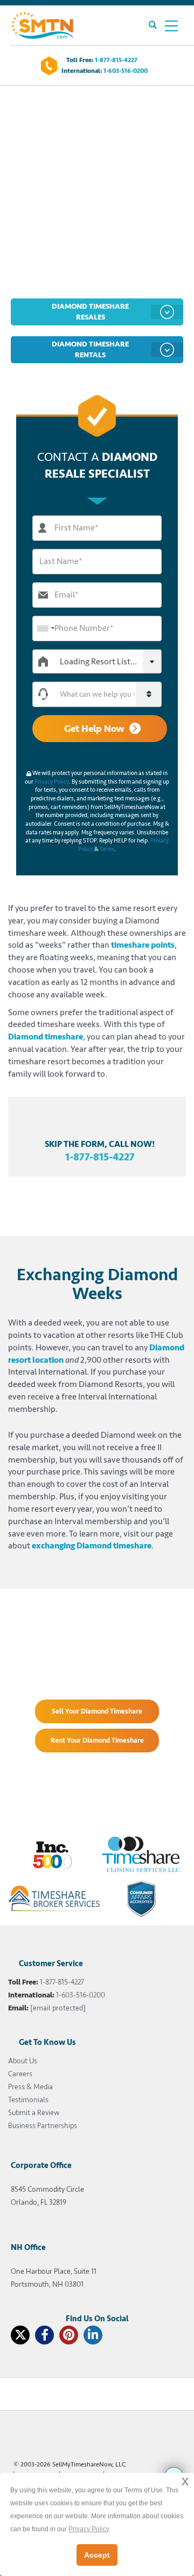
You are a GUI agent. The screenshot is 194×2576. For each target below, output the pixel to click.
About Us (23, 2061)
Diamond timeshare (46, 1037)
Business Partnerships (43, 2126)
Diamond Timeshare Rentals (90, 349)
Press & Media (30, 2087)
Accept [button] (97, 2555)
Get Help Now (94, 729)
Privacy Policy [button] (89, 2529)
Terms (107, 849)
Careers (20, 2074)
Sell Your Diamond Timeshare (97, 1711)
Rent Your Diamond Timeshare (97, 1741)
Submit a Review (34, 2113)
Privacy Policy (52, 782)
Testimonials (28, 2100)
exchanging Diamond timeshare (92, 1546)
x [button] (185, 2481)
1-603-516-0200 (126, 71)
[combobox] (45, 628)
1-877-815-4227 (116, 60)
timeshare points (143, 945)
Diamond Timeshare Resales (90, 312)
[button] (108, 694)
